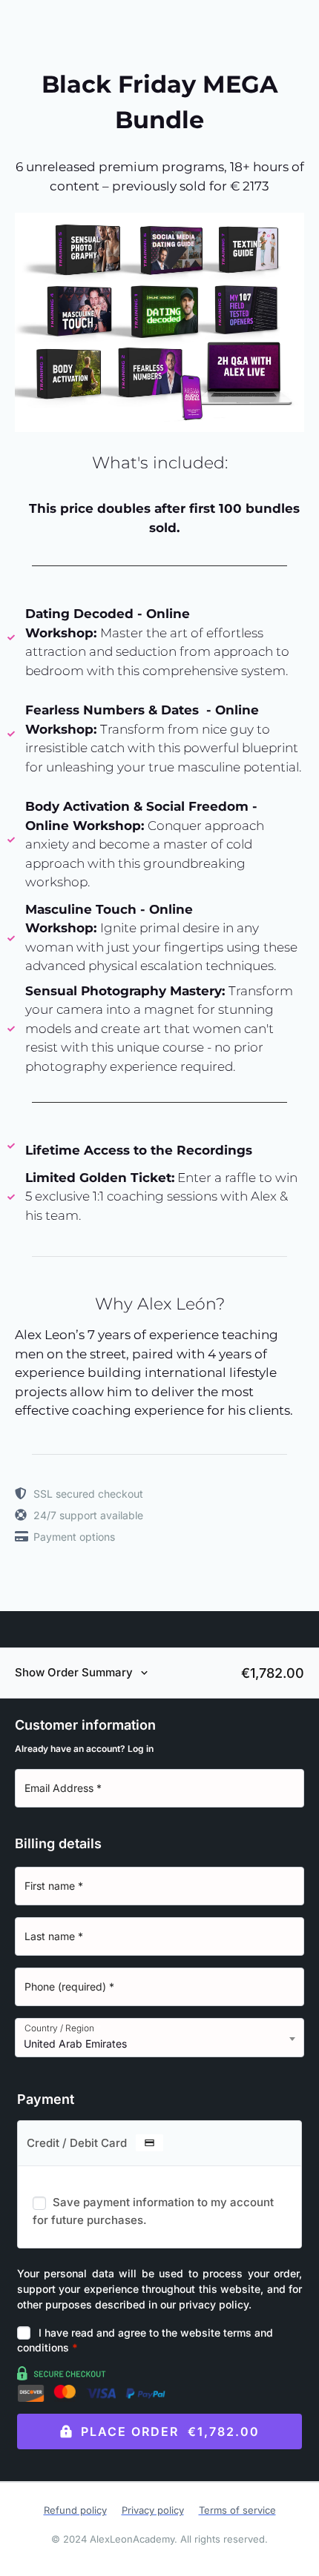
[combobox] (159, 2038)
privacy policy (214, 2304)
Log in (141, 1749)
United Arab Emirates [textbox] (75, 2044)
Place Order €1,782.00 (170, 2431)
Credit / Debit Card (78, 2143)
